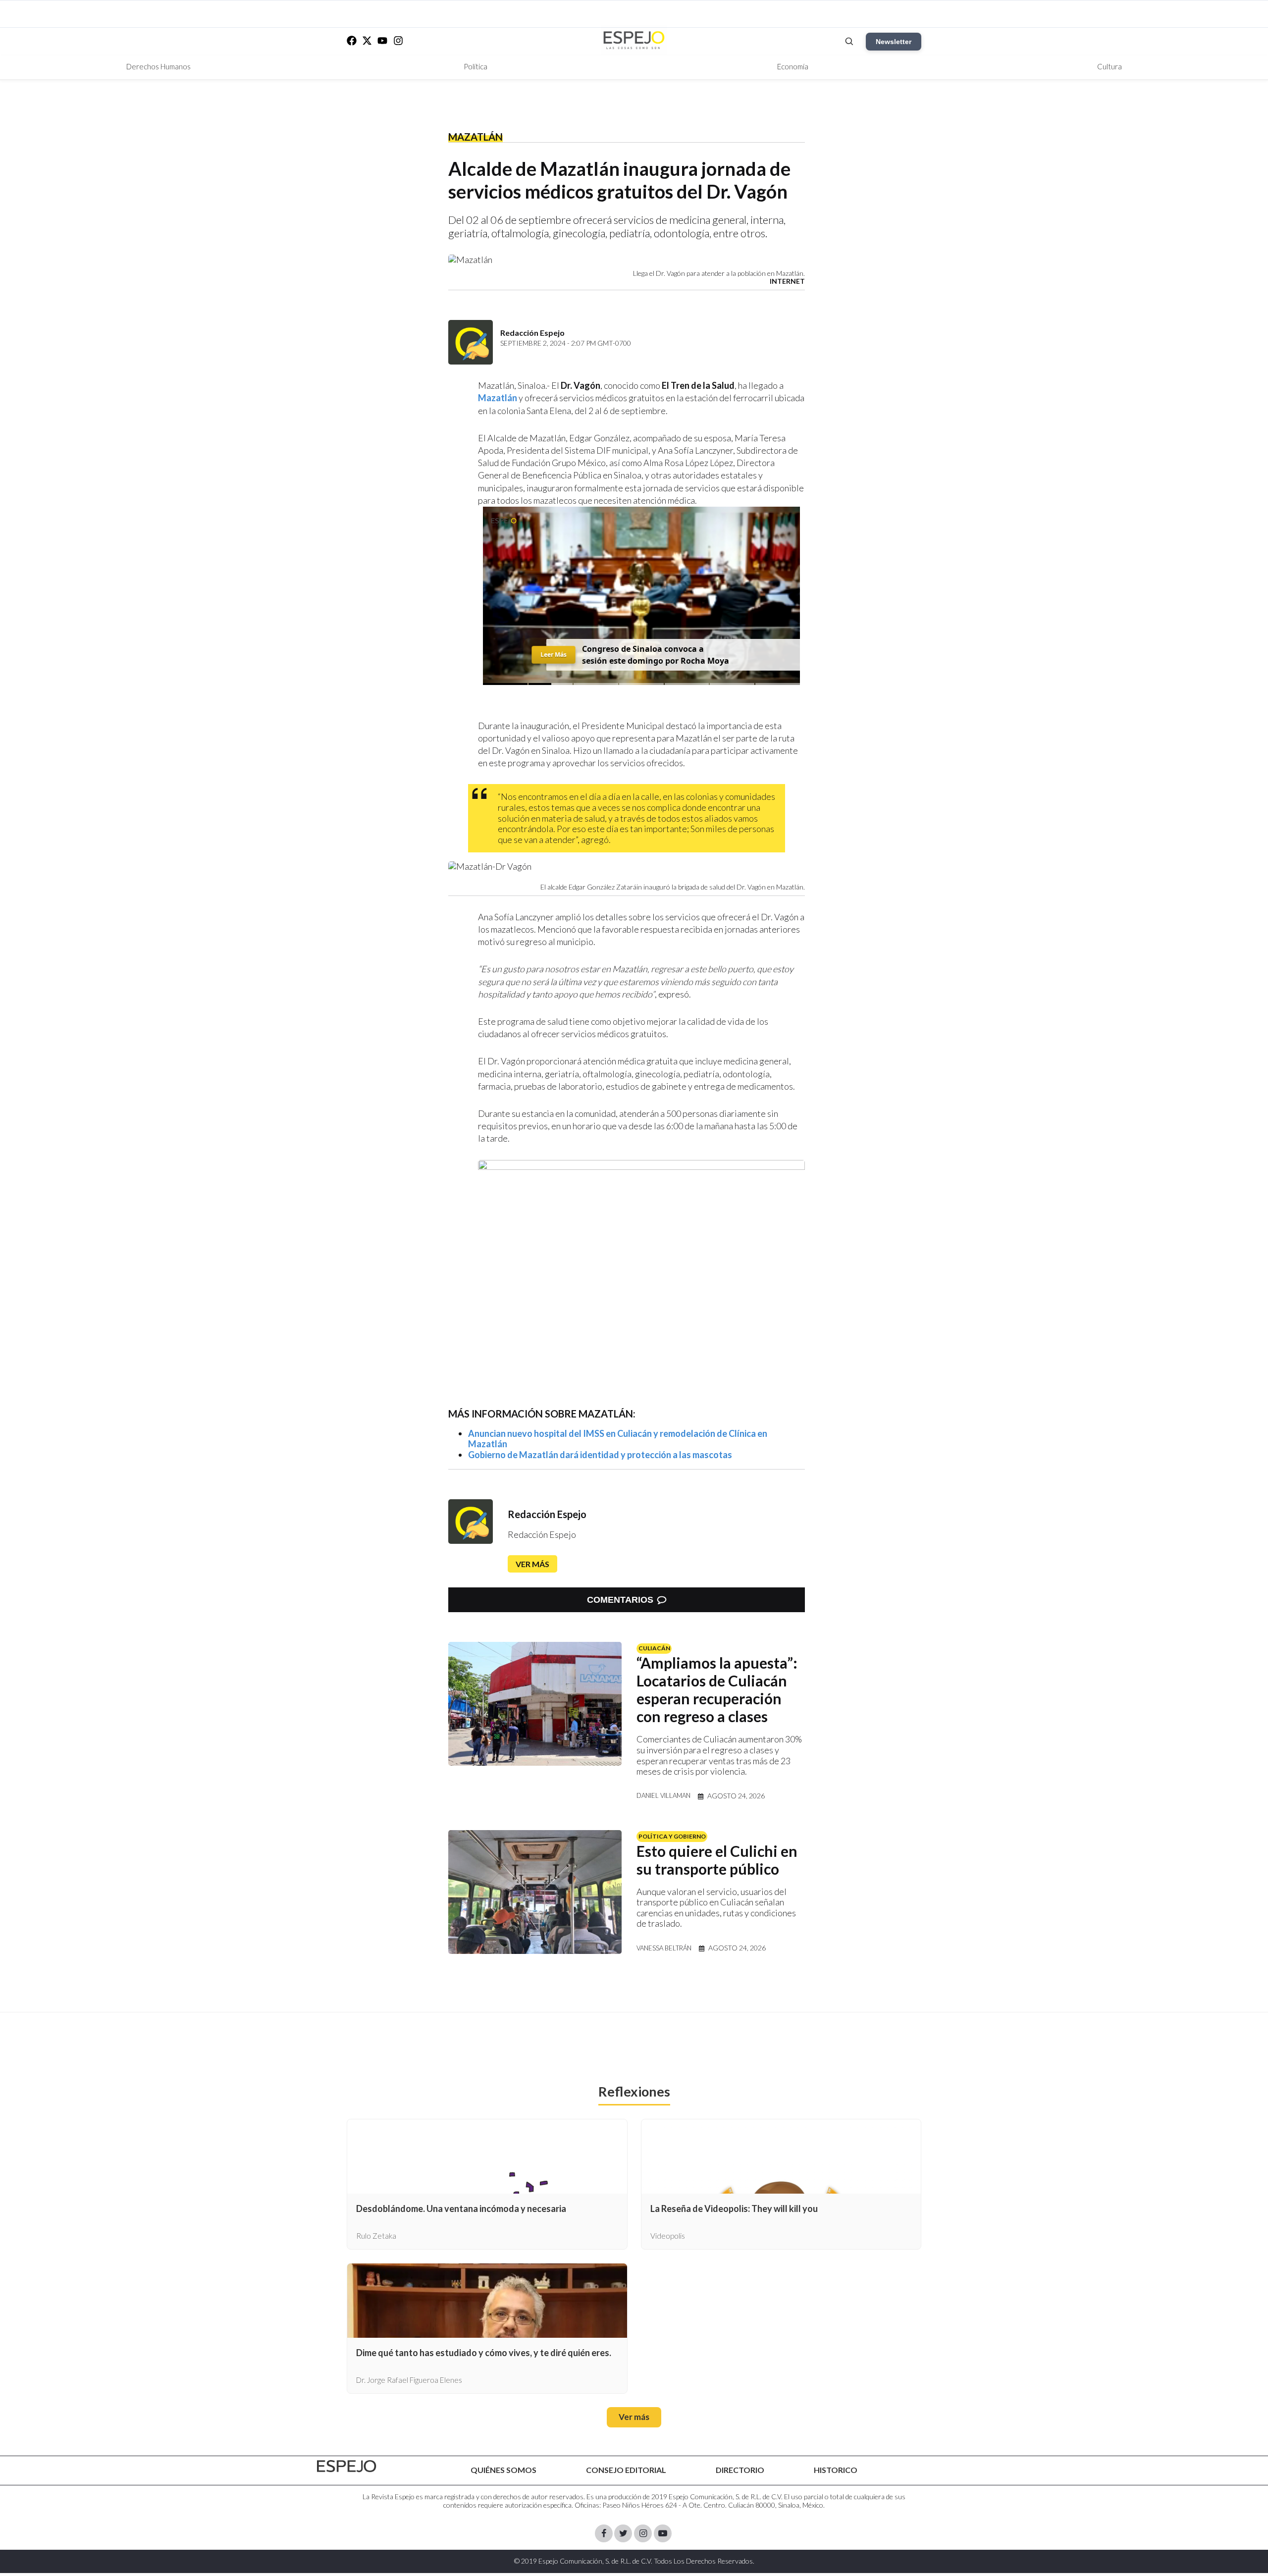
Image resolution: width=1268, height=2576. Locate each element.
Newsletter (894, 42)
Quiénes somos (503, 2470)
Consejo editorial (626, 2470)
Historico (836, 2470)
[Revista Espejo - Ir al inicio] (347, 2466)
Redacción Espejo (547, 1514)
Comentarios (620, 1600)
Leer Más (554, 655)
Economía (793, 66)
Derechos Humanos (158, 66)
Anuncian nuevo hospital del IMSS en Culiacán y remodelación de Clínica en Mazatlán (618, 1439)
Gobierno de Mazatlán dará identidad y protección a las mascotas (600, 1455)
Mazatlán (475, 137)
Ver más (532, 1564)
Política (475, 66)
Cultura (1109, 66)
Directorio (740, 2470)
